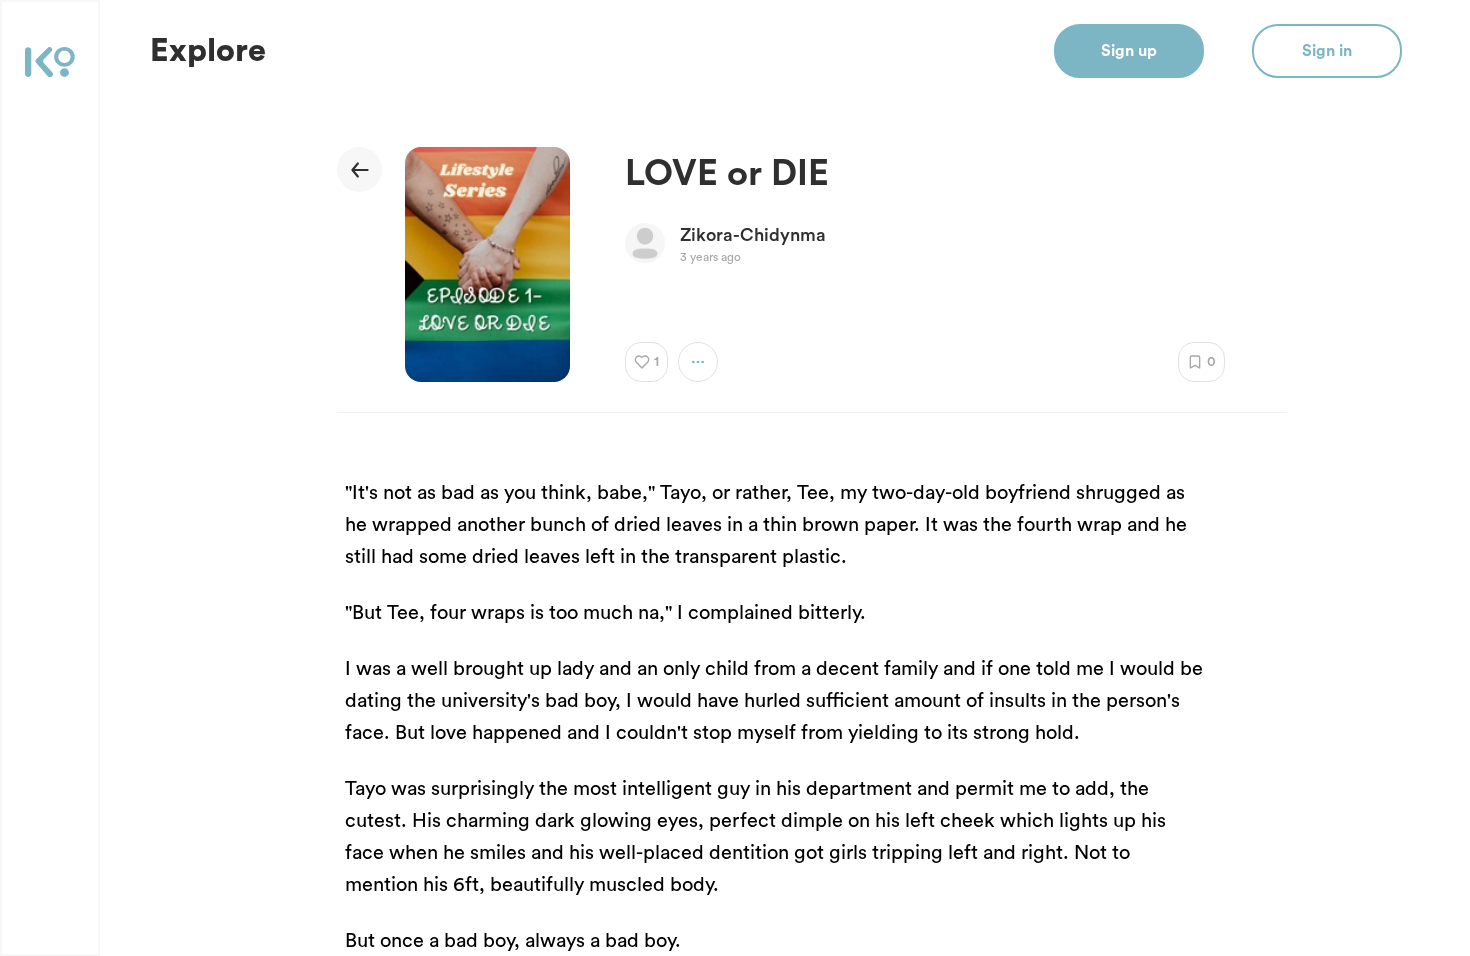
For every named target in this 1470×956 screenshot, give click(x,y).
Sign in (1327, 51)
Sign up (1129, 51)
